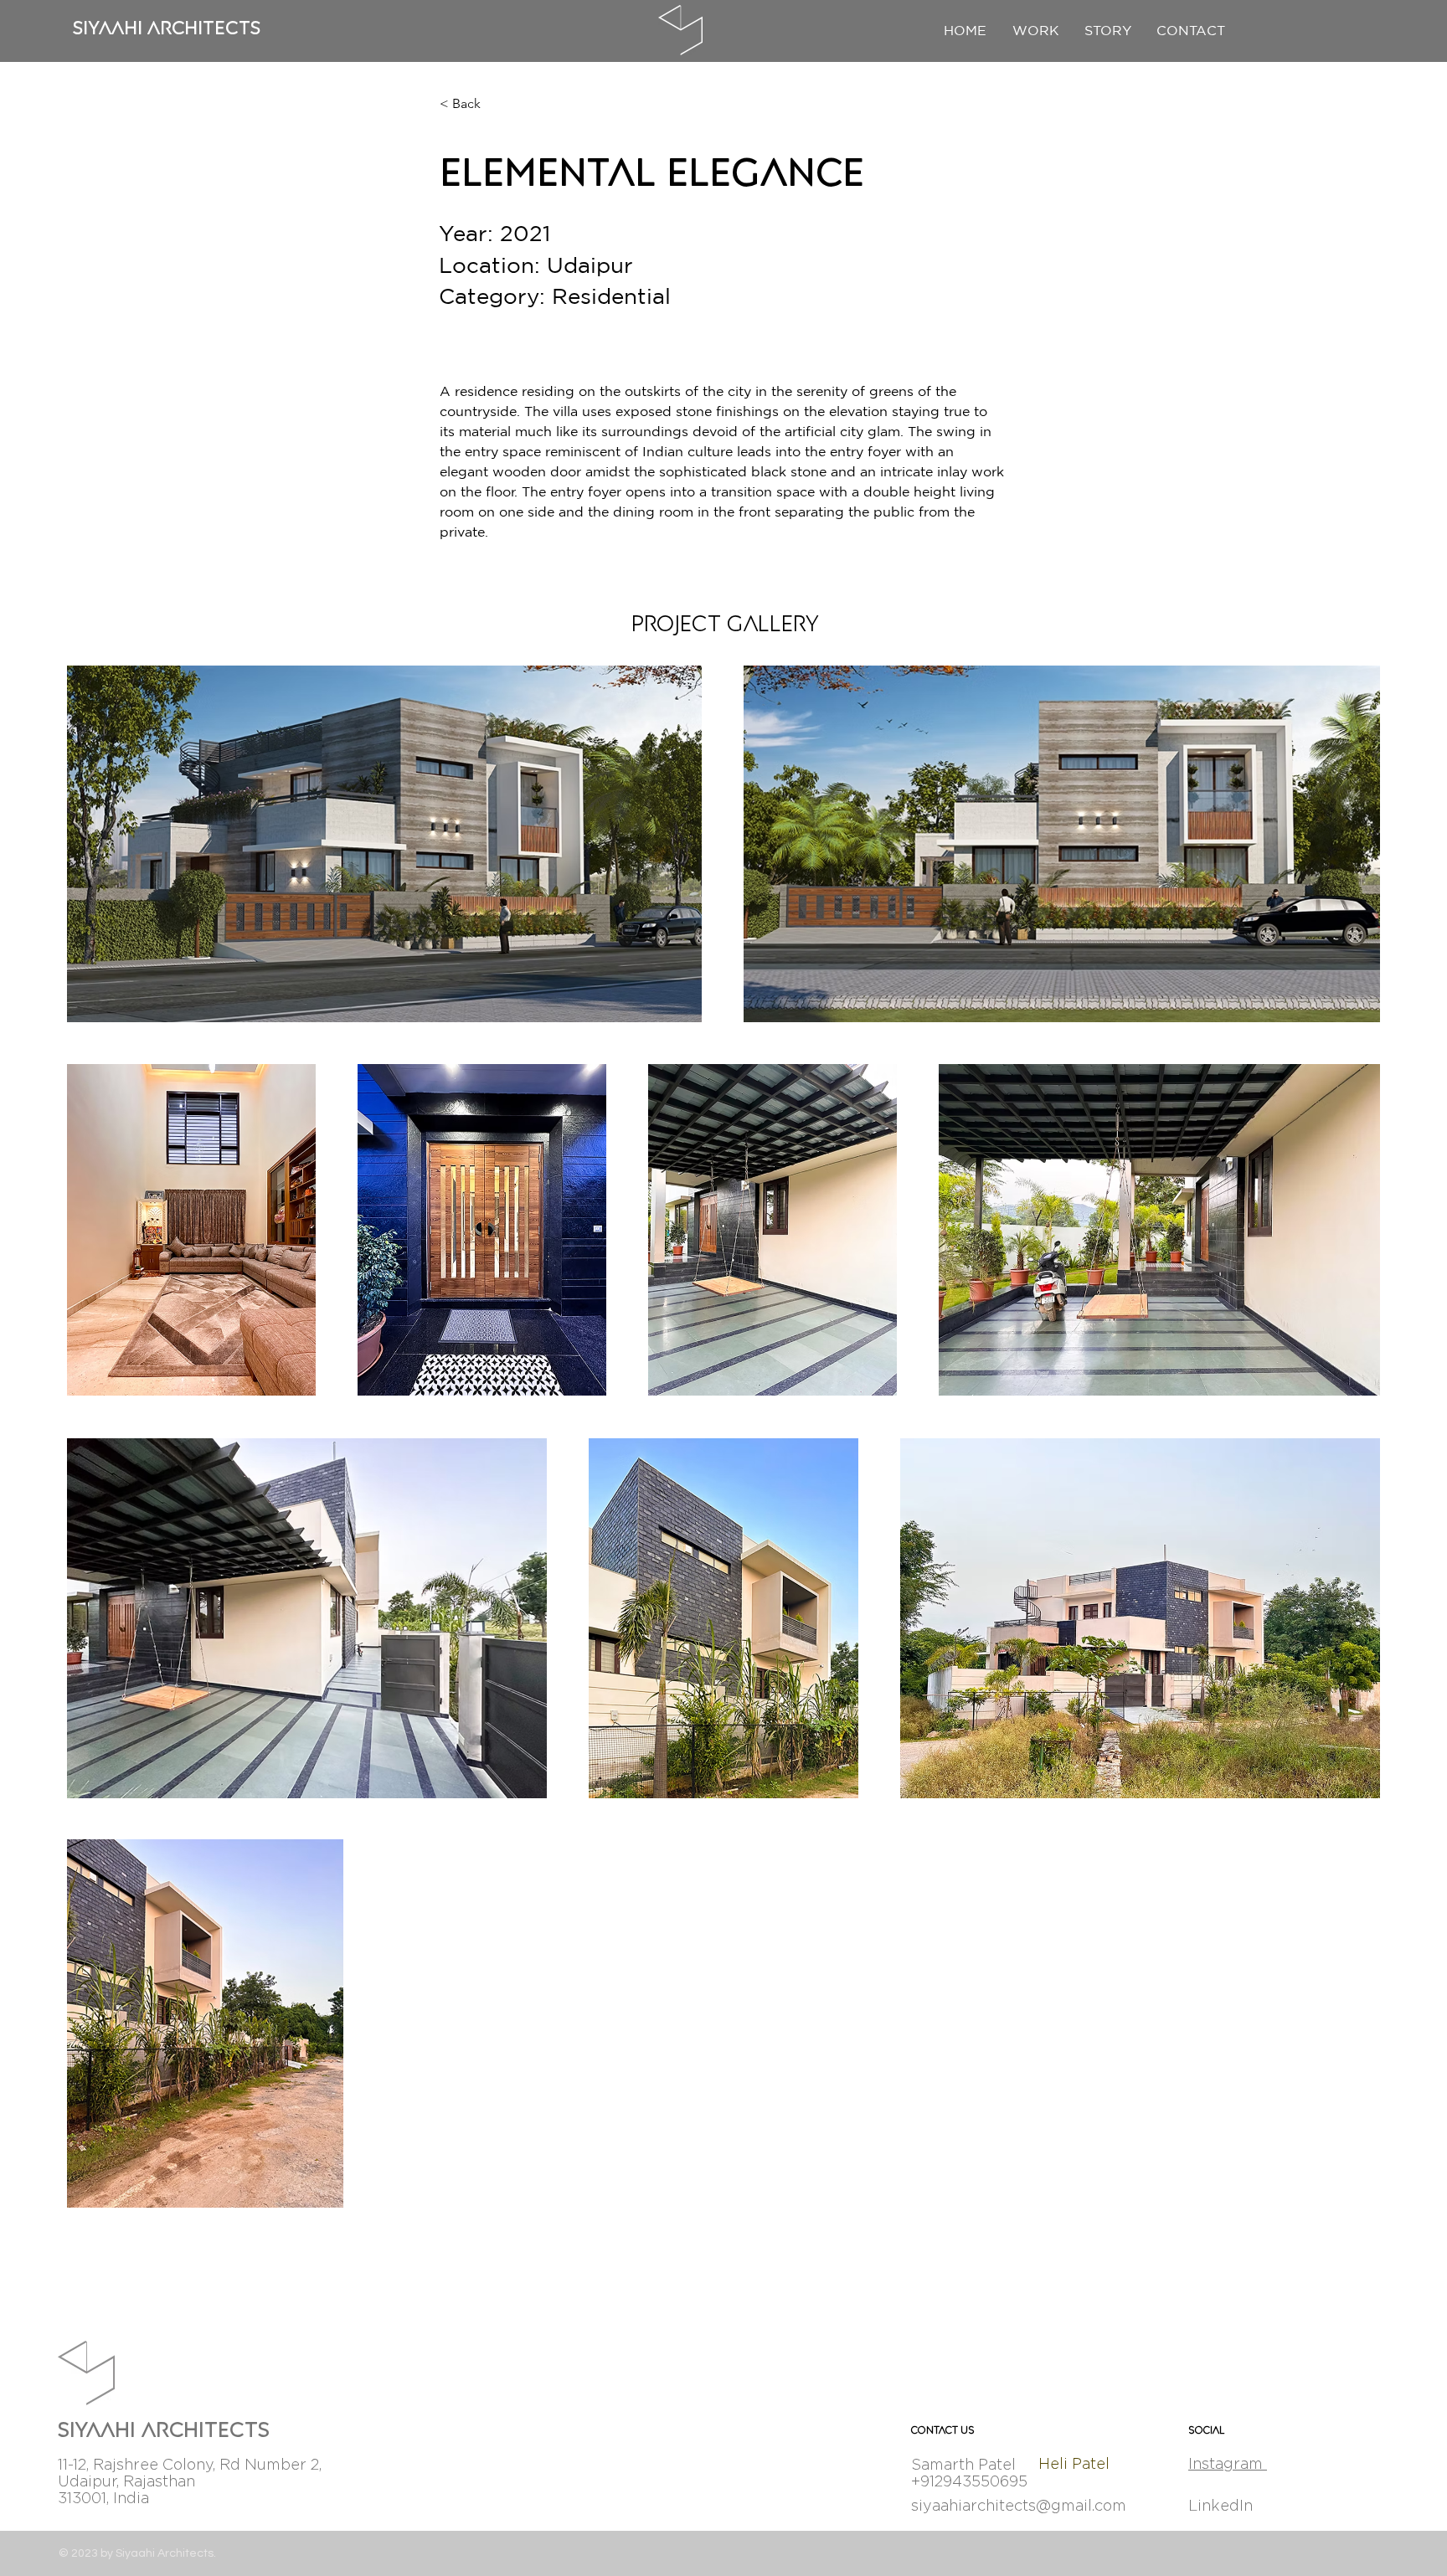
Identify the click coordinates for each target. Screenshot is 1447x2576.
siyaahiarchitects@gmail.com (1019, 2505)
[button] (1191, 30)
